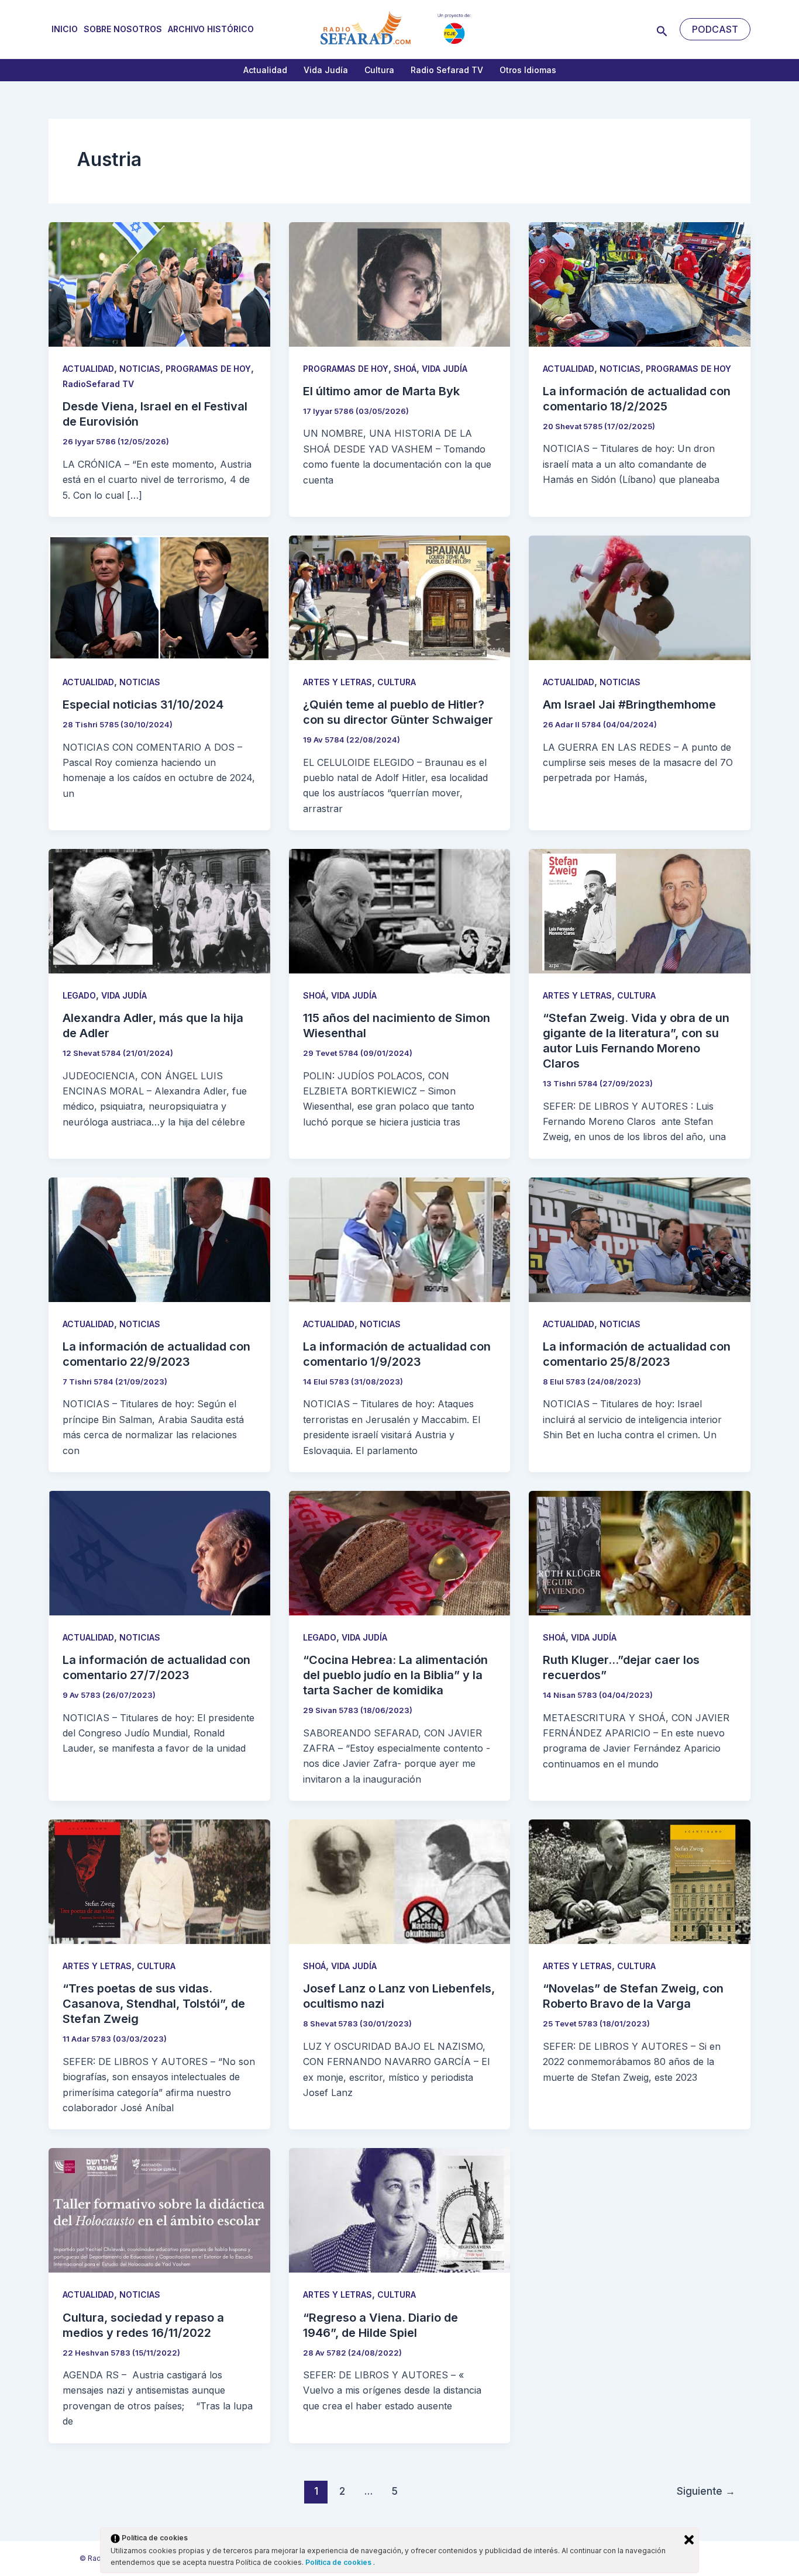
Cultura (379, 70)
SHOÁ (405, 369)
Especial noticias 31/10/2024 (143, 705)
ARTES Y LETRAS (337, 682)
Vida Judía (326, 70)
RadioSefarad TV (98, 384)
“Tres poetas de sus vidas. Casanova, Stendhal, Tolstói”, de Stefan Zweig (154, 2004)
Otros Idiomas (528, 70)
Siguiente (706, 2491)
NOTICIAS (140, 369)
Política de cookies (339, 2562)
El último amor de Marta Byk (381, 391)
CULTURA (397, 682)
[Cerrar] (689, 2540)
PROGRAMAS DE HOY (208, 369)
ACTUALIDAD (88, 369)
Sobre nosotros (123, 29)
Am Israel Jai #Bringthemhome (629, 705)
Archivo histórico (211, 29)
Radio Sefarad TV (447, 70)
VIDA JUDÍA (445, 369)
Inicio (65, 29)
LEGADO (79, 995)
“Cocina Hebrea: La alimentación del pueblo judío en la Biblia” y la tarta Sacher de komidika (395, 1675)
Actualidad (265, 70)
